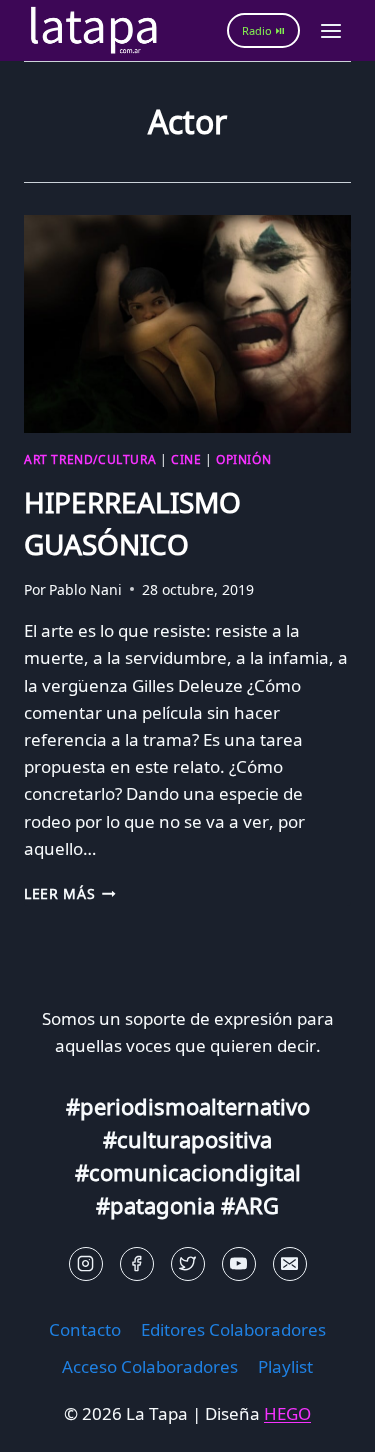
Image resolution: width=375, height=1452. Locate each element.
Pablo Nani (85, 589)
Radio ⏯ (263, 30)
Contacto (85, 1329)
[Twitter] (188, 1264)
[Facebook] (137, 1264)
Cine (186, 459)
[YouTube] (239, 1264)
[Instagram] (86, 1264)
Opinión (243, 459)
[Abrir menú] (330, 30)
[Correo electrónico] (290, 1264)
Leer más (70, 893)
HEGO (287, 1413)
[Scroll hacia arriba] (50, 1421)
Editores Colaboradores (233, 1329)
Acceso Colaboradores (150, 1366)
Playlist (285, 1366)
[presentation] (187, 324)
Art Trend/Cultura (90, 459)
